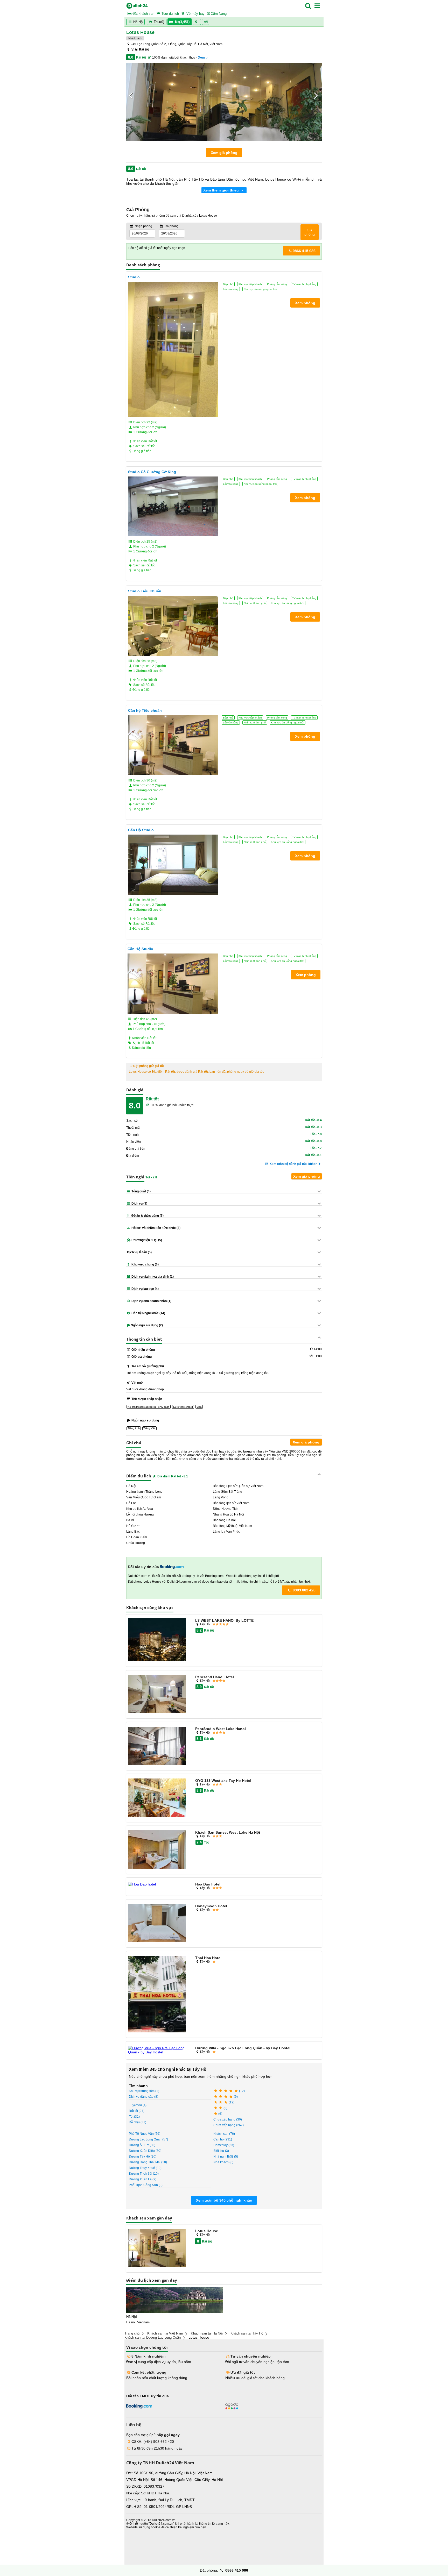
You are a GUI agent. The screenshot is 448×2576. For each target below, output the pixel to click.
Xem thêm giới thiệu (222, 190)
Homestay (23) (224, 2145)
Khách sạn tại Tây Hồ (247, 2333)
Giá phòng (310, 232)
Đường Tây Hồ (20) (143, 2157)
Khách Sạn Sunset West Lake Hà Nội (228, 1832)
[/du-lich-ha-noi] (174, 2300)
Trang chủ (132, 2333)
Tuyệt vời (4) (138, 2105)
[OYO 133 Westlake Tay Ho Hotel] (157, 1798)
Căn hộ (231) (223, 2139)
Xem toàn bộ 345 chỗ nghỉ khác (224, 2200)
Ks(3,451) (182, 22)
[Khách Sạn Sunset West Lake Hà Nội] (157, 1850)
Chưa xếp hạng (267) (229, 2125)
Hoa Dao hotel (208, 1884)
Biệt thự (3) (221, 2151)
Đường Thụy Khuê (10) (145, 2168)
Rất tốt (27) (137, 2111)
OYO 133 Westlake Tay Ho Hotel (223, 1781)
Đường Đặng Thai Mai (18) (148, 2162)
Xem (201, 58)
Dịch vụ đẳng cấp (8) (143, 2097)
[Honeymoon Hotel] (157, 1923)
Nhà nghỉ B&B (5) (226, 2157)
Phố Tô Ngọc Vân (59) (145, 2134)
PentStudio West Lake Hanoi (220, 1729)
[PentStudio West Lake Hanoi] (157, 1746)
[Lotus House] (157, 2248)
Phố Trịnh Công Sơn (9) (146, 2185)
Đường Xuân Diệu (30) (145, 2151)
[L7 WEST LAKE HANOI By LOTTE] (157, 1640)
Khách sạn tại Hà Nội (207, 2333)
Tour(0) (159, 22)
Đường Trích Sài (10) (144, 2174)
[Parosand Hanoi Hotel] (157, 1694)
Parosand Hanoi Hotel (215, 1677)
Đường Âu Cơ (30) (142, 2145)
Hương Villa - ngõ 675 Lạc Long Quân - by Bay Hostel (243, 2048)
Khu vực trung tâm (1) (144, 2091)
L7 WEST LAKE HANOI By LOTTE (224, 1620)
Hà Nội (138, 22)
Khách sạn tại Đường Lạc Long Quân (153, 2337)
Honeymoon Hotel (211, 1906)
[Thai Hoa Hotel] (157, 1994)
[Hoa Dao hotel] (157, 1884)
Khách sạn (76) (224, 2134)
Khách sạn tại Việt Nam (165, 2333)
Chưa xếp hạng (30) (228, 2119)
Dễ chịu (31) (138, 2122)
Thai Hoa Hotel (208, 1958)
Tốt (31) (134, 2117)
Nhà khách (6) (223, 2162)
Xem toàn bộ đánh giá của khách (293, 1164)
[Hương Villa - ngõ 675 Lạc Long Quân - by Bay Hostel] (157, 2050)
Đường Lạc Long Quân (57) (148, 2139)
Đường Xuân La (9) (143, 2179)
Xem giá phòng (224, 153)
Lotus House (207, 2231)
